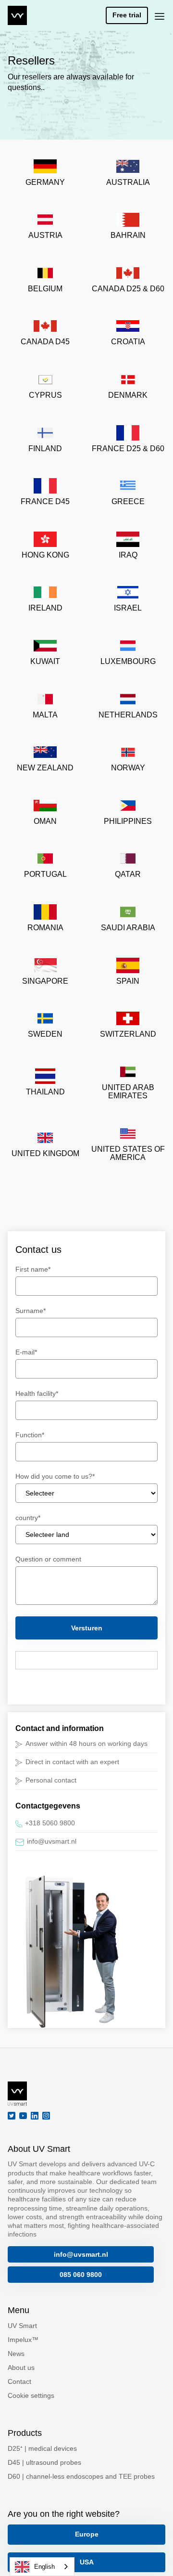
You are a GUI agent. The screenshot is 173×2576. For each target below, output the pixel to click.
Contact (19, 2381)
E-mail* (26, 1352)
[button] (160, 15)
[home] (17, 15)
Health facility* (37, 1393)
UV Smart (22, 2326)
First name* (33, 1269)
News (16, 2354)
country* (28, 1518)
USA (87, 2562)
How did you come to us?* (55, 1476)
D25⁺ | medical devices (42, 2448)
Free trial (127, 15)
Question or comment (48, 1559)
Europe (87, 2534)
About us (21, 2368)
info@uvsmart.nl (81, 2254)
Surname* (31, 1311)
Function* (30, 1435)
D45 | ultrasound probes (44, 2462)
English (44, 2567)
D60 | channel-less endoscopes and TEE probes (81, 2476)
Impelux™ (23, 2340)
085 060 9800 (81, 2275)
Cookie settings (31, 2395)
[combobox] (42, 2567)
